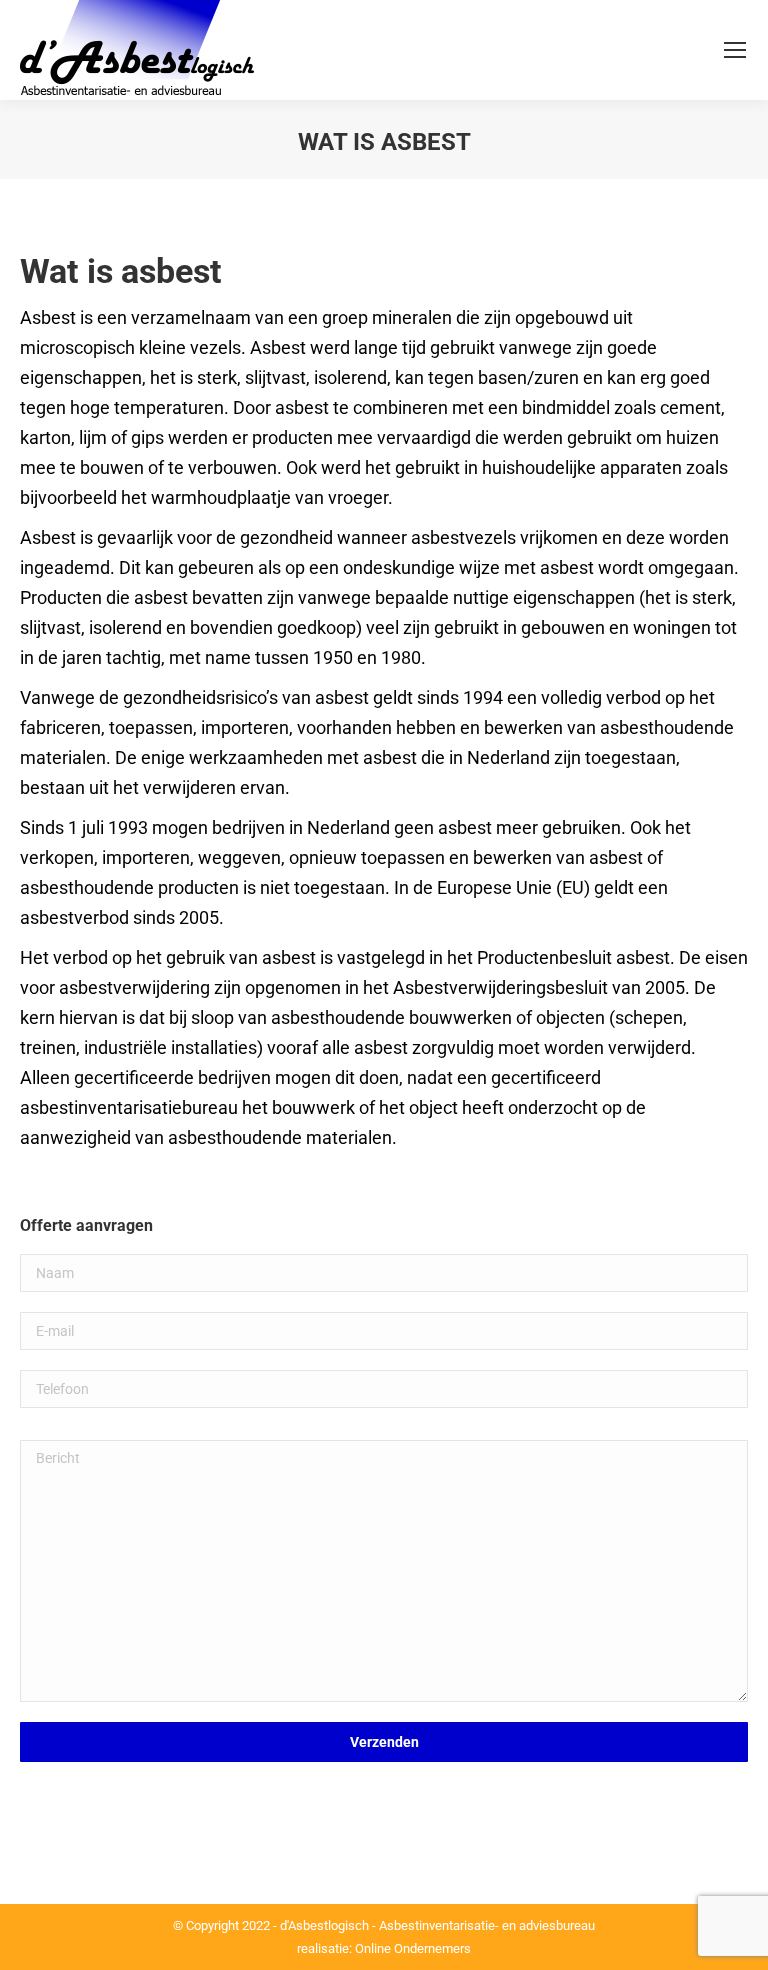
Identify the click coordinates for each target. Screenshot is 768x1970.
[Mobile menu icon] (735, 50)
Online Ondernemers (413, 1948)
